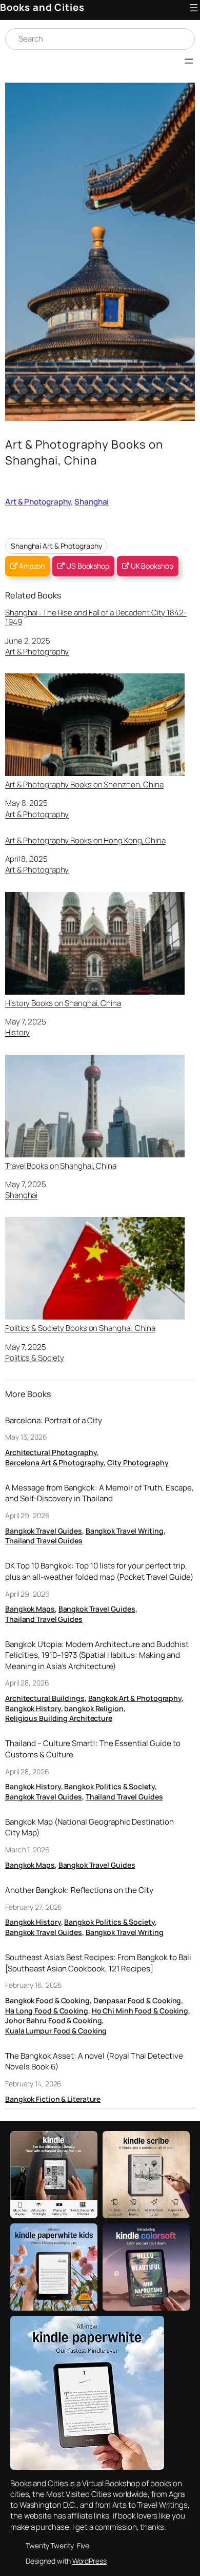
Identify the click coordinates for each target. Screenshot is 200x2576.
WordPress (89, 2561)
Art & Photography (38, 502)
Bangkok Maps (30, 1609)
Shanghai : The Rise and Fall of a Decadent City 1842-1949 (96, 617)
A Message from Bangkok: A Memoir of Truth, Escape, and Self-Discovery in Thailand (99, 1493)
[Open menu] (194, 8)
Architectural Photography (51, 1452)
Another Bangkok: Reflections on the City (79, 1890)
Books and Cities (42, 7)
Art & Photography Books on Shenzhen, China (84, 784)
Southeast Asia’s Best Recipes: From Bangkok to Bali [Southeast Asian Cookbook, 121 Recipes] (98, 1963)
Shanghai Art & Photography (56, 546)
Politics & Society (35, 1358)
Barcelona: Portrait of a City (54, 1420)
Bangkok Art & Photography (135, 1698)
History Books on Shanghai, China (63, 1003)
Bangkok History (33, 1708)
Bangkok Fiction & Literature (53, 2099)
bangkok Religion (94, 1708)
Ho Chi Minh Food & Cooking (140, 2011)
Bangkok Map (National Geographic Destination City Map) (89, 1827)
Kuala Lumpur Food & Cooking (56, 2031)
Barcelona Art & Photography (54, 1463)
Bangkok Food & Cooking (47, 2000)
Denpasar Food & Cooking (137, 2000)
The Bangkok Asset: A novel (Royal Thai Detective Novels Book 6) (94, 2061)
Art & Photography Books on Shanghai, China (84, 452)
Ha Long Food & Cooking (47, 2011)
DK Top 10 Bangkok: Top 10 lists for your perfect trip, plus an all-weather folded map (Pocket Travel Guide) (99, 1571)
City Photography (138, 1463)
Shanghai (92, 502)
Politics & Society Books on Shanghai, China (80, 1328)
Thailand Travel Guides (44, 1541)
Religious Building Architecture (59, 1718)
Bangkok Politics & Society (109, 1786)
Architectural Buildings (45, 1698)
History (17, 1032)
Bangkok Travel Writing (125, 1531)
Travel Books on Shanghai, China (61, 1166)
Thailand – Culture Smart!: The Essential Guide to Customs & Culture (93, 1749)
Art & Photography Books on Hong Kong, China (85, 841)
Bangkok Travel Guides (44, 1531)
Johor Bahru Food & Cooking (53, 2020)
